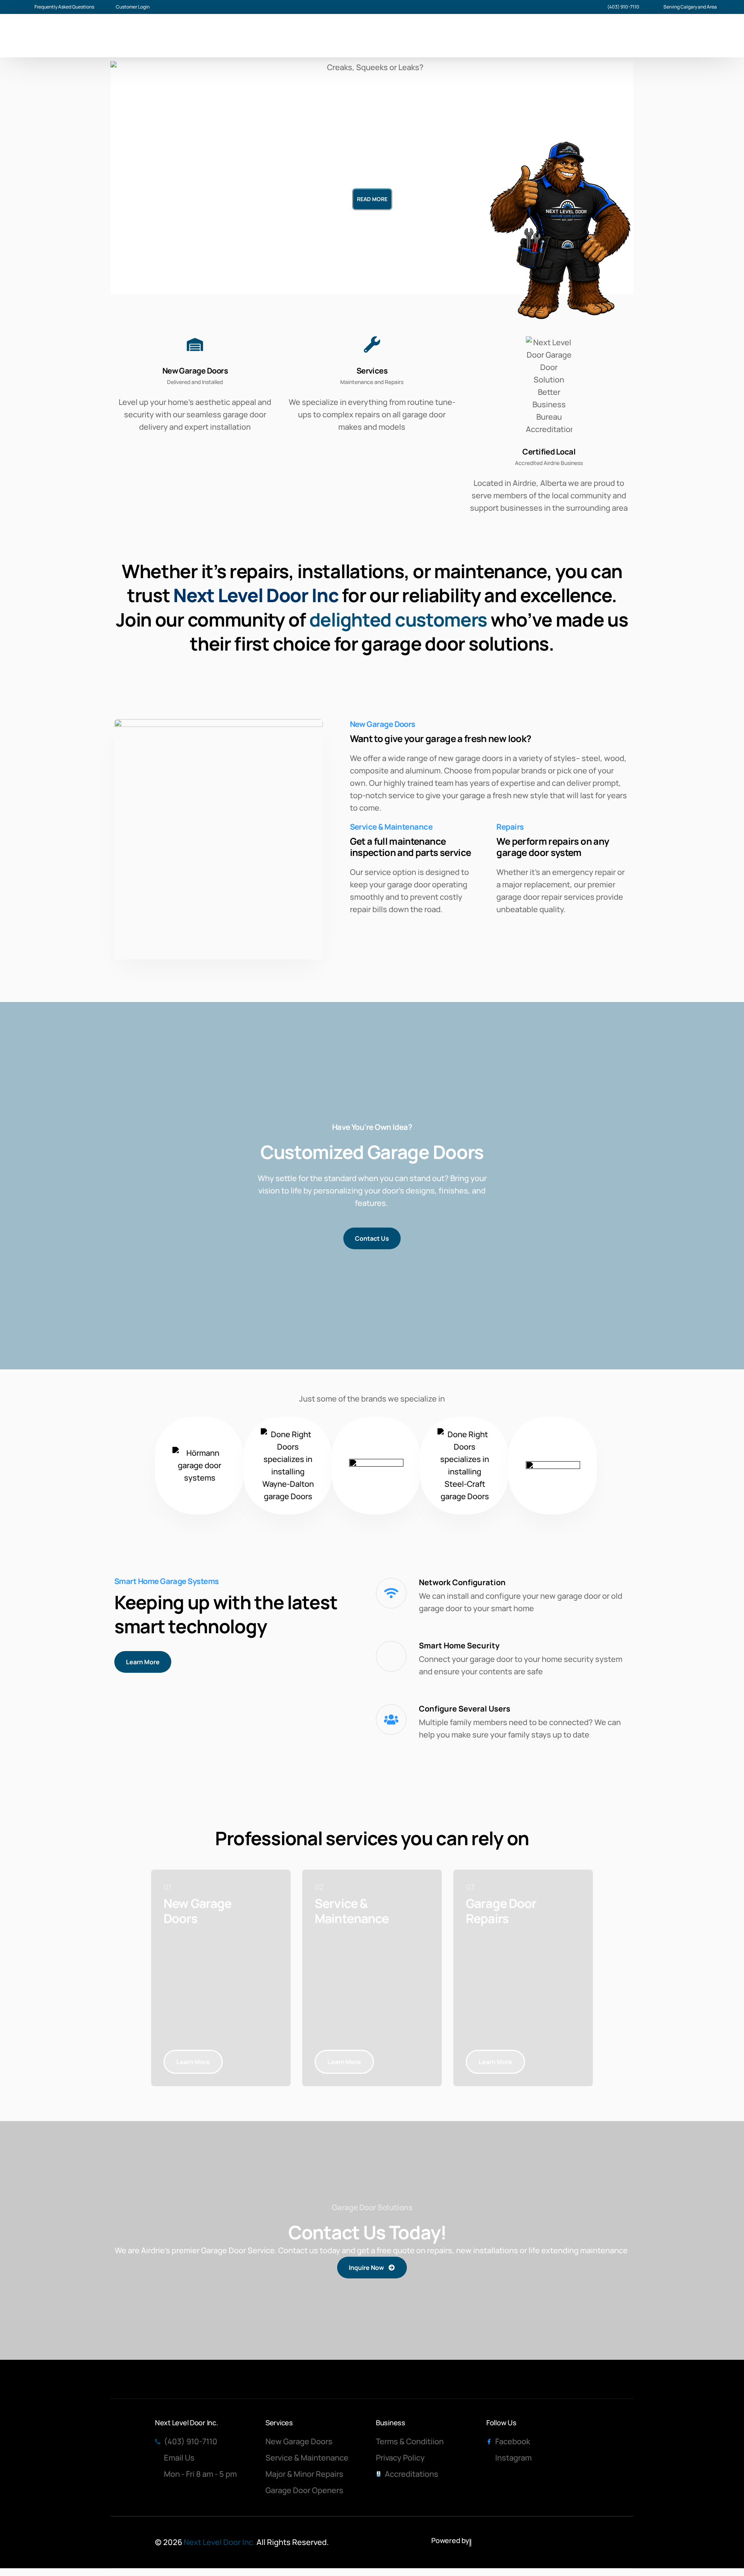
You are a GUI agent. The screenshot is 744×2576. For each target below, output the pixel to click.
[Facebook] (646, 36)
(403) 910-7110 (623, 7)
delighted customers (398, 619)
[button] (133, 177)
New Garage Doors (195, 371)
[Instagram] (660, 36)
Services (372, 371)
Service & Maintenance (391, 827)
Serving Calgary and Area (690, 7)
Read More (372, 199)
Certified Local (549, 452)
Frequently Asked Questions (64, 7)
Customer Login (133, 7)
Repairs (510, 827)
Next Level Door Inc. (219, 2542)
